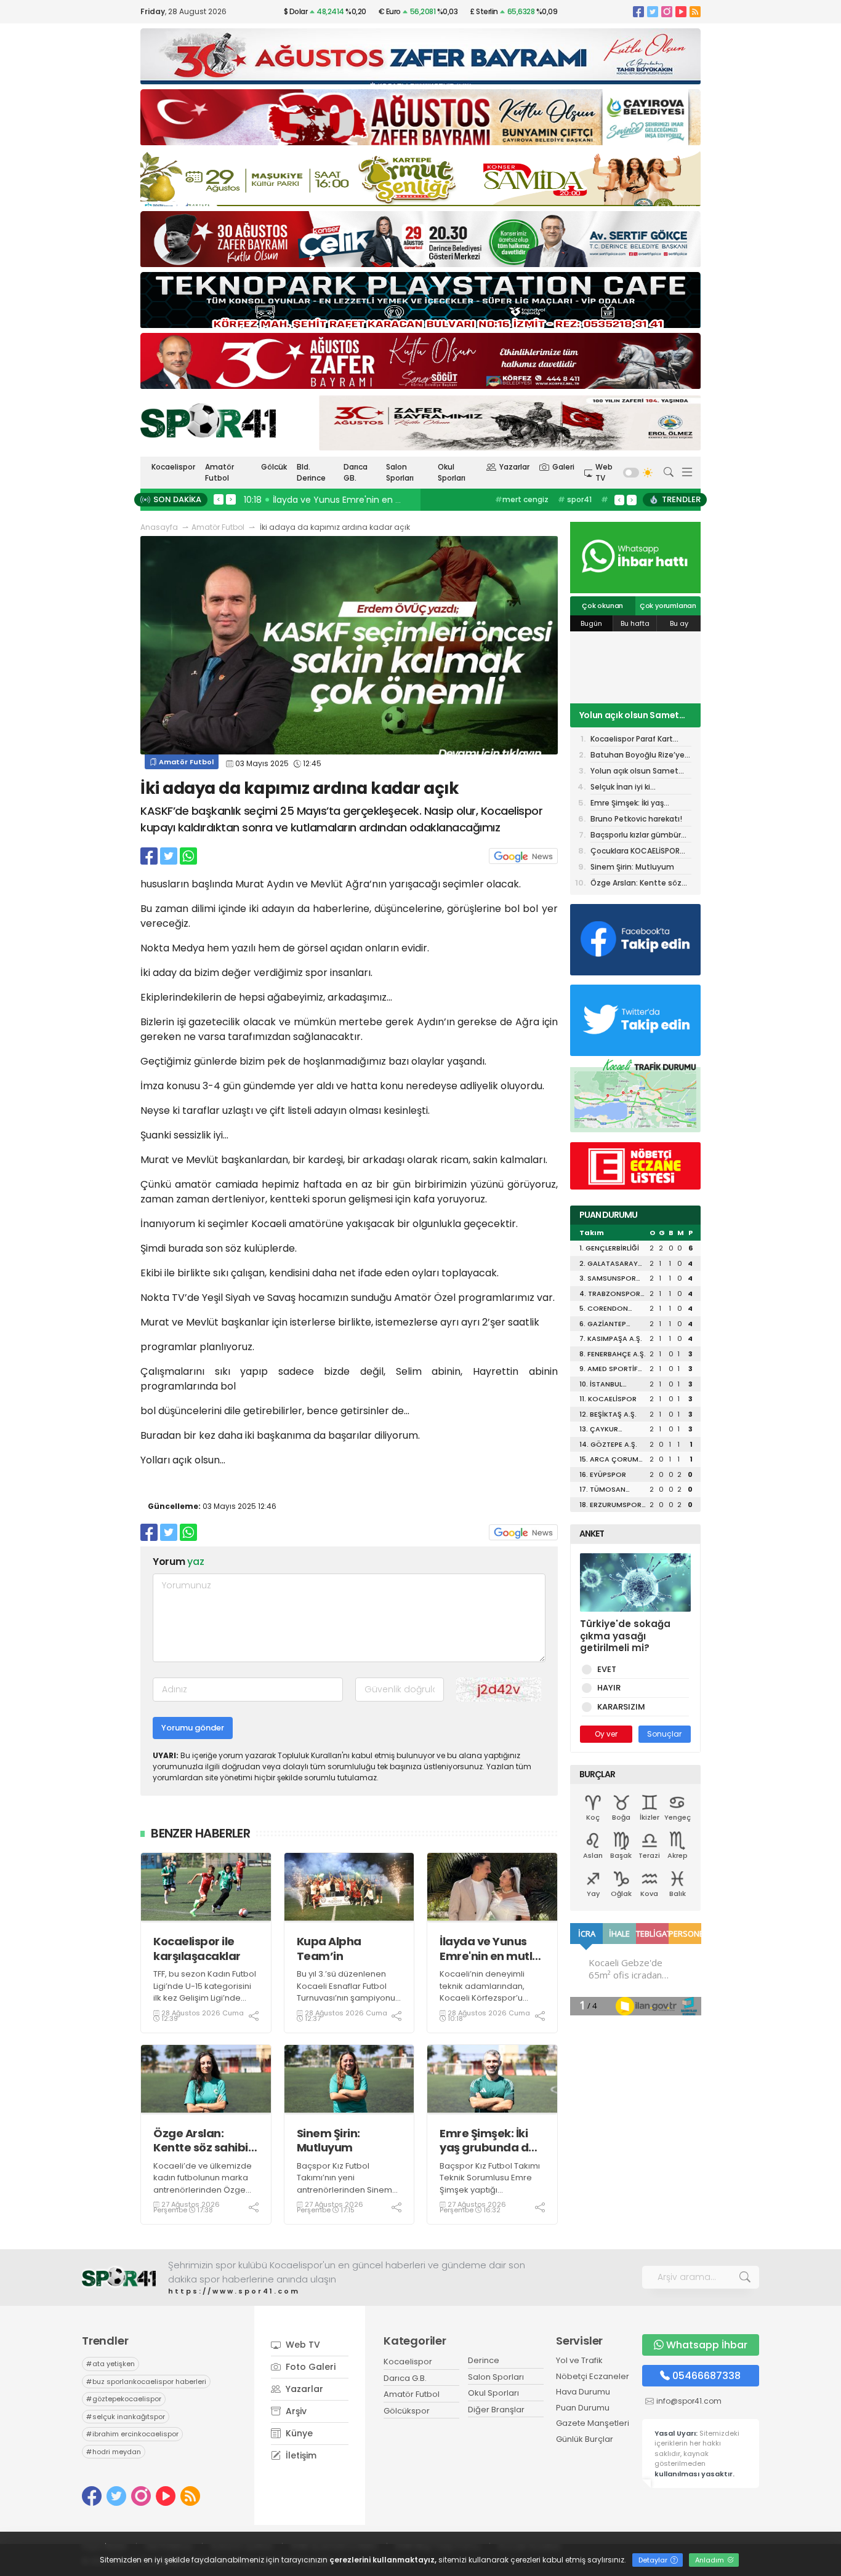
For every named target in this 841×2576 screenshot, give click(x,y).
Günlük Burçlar (585, 2439)
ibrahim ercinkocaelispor (132, 2434)
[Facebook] (638, 11)
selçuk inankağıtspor (126, 2417)
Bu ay (679, 623)
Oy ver (606, 1734)
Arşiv (295, 2411)
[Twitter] (653, 11)
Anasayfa (159, 527)
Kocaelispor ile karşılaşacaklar (197, 1949)
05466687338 (706, 2376)
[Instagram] (667, 11)
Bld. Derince (311, 472)
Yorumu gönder (193, 1728)
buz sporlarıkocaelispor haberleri (146, 2382)
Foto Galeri (309, 2367)
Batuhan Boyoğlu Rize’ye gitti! (638, 756)
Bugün (591, 623)
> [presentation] (231, 499)
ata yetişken (111, 2364)
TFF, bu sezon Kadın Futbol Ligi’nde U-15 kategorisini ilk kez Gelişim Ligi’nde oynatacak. (205, 1992)
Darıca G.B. (405, 2378)
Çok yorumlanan (668, 606)
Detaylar (654, 2560)
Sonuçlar (664, 1734)
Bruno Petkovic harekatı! (636, 819)
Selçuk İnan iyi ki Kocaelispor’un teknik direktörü (630, 788)
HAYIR (609, 1688)
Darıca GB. (356, 472)
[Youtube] (681, 11)
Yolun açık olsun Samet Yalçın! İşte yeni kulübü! (629, 715)
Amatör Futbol (219, 472)
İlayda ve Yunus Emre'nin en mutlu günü (489, 1949)
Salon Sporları (400, 472)
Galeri (563, 467)
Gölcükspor (407, 2411)
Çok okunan (602, 606)
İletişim (300, 2455)
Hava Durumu (583, 2392)
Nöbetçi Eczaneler (593, 2376)
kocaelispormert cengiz (531, 506)
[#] (119, 2277)
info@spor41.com (689, 2401)
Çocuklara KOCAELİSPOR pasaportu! (635, 852)
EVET (607, 1669)
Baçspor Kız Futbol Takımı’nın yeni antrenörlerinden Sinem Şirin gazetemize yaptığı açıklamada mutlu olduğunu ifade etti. (345, 2196)
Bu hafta (635, 623)
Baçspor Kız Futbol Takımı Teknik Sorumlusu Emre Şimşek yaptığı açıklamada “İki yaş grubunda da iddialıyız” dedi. (490, 2196)
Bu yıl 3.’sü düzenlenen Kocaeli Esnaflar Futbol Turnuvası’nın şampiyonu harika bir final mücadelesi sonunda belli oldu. (349, 2004)
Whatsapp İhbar (707, 2345)
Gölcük (274, 467)
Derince (484, 2360)
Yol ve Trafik (579, 2360)
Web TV (604, 472)
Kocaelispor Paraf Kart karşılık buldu (632, 740)
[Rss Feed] (695, 11)
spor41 (575, 499)
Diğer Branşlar (496, 2410)
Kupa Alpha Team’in (329, 1949)
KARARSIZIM (621, 1707)
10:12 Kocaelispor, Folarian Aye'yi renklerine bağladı (354, 500)
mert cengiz (522, 499)
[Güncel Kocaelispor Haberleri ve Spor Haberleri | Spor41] (208, 420)
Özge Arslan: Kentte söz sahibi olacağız (201, 2141)
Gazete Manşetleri (593, 2423)
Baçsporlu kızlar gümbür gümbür (636, 836)
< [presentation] (219, 499)
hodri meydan (114, 2452)
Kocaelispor (173, 467)
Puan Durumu (583, 2408)
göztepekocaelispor (124, 2399)
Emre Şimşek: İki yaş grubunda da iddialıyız (488, 2141)
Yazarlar (514, 467)
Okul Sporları (452, 472)
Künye (298, 2433)
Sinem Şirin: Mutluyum (328, 2141)
